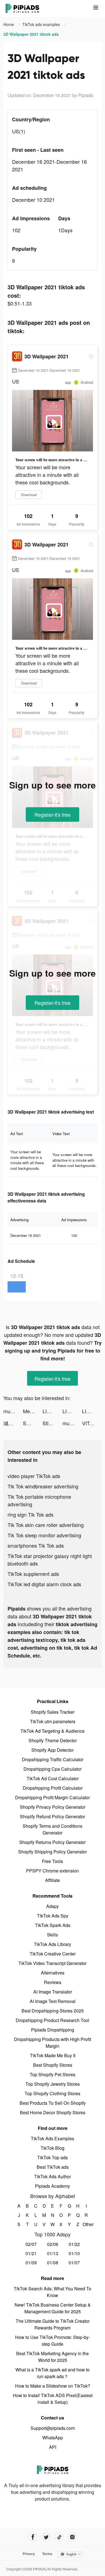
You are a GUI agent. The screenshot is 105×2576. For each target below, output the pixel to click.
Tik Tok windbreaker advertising (43, 1486)
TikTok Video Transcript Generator (53, 1963)
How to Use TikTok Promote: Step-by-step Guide (53, 2341)
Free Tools (53, 1861)
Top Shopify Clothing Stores (53, 2093)
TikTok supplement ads (33, 1574)
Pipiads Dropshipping (53, 2030)
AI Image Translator (53, 1992)
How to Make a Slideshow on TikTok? (53, 2386)
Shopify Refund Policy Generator (53, 1816)
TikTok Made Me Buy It (53, 2055)
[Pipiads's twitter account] (46, 2537)
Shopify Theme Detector (53, 1740)
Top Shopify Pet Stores (53, 2074)
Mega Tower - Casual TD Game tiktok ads (33, 1411)
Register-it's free (53, 815)
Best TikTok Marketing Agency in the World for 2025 (53, 2357)
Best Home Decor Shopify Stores (53, 2112)
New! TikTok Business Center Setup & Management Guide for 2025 (53, 2308)
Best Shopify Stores (53, 2065)
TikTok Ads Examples (53, 2138)
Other (86, 2224)
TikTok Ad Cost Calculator (53, 1778)
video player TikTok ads (34, 1476)
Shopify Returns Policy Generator (53, 1842)
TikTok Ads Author (53, 2176)
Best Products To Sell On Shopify (53, 2103)
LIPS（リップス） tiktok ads (72, 1411)
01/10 (74, 2253)
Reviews (53, 1982)
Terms (47, 2554)
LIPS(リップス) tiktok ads (52, 1411)
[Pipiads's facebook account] (33, 2537)
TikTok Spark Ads (53, 1925)
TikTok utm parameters (53, 1721)
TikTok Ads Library (53, 1944)
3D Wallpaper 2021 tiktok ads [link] (31, 34)
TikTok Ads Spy (53, 1916)
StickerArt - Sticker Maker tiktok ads (52, 1423)
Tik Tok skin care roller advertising (46, 1525)
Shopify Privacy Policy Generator (53, 1807)
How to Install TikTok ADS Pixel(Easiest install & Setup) (53, 2399)
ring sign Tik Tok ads (31, 1514)
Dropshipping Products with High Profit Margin (53, 2043)
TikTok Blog (53, 2148)
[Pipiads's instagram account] (72, 2537)
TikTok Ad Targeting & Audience (53, 1731)
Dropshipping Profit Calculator (53, 1788)
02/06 (53, 2244)
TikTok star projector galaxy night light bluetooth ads (50, 1560)
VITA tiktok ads (92, 1423)
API (53, 2447)
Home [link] (9, 24)
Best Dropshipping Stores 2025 (53, 2011)
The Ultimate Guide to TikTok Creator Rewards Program (53, 2324)
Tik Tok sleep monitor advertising (44, 1535)
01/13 (53, 2253)
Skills (53, 1935)
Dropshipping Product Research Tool (53, 2020)
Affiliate (53, 1880)
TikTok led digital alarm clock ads (44, 1584)
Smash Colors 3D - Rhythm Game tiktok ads (33, 1423)
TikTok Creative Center (53, 1954)
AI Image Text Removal (53, 2001)
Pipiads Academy (53, 2186)
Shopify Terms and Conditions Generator (53, 1829)
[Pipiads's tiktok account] (59, 2537)
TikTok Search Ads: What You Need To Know (53, 2292)
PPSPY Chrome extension (53, 1871)
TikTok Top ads (53, 2157)
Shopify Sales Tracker (53, 1712)
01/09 (31, 2263)
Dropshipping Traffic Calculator (53, 1759)
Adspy (53, 1906)
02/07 (31, 2244)
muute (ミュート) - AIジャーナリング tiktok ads (13, 1411)
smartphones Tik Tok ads (36, 1545)
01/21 (31, 2253)
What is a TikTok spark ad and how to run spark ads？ (53, 2373)
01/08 (53, 2263)
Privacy (29, 2554)
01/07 (74, 2263)
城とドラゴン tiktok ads (13, 1423)
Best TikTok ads (53, 2167)
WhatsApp (53, 2438)
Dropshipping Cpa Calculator (53, 1769)
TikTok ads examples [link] (42, 24)
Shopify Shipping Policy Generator (53, 1852)
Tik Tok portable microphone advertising (39, 1500)
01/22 (74, 2244)
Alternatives (53, 1973)
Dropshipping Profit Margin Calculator (53, 1797)
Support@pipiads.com (53, 2428)
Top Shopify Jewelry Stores (53, 2084)
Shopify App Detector (53, 1750)
